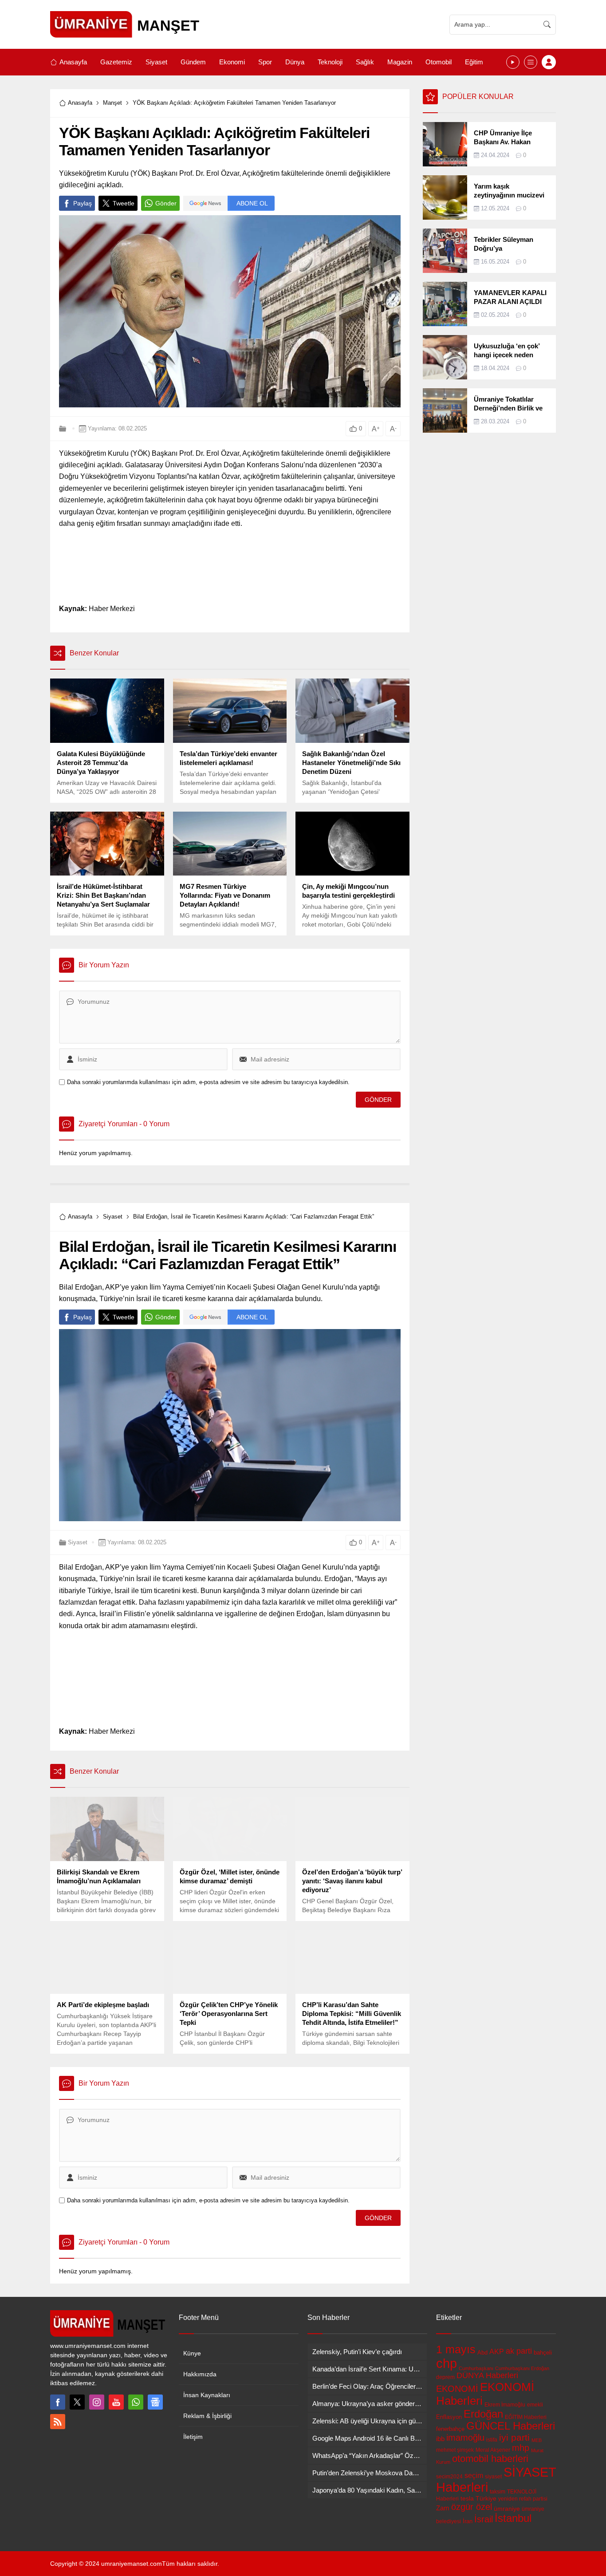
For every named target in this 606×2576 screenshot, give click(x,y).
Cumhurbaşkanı (476, 2368)
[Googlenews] (155, 2402)
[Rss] (58, 2422)
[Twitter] (77, 2402)
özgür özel (472, 2507)
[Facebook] (58, 2402)
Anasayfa (80, 103)
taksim (498, 2492)
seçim (474, 2475)
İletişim (193, 2437)
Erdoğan (483, 2414)
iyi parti (514, 2437)
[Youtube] (116, 2402)
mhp (521, 2448)
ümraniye (507, 2509)
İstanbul (513, 2518)
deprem (445, 2377)
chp (447, 2363)
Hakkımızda (200, 2374)
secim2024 (449, 2477)
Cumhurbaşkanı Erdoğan (522, 2368)
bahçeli (543, 2353)
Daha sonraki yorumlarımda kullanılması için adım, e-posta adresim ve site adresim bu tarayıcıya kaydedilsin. (208, 1082)
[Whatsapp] (136, 2402)
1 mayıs (456, 2349)
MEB (537, 2440)
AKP (497, 2351)
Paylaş (83, 203)
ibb (440, 2439)
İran (468, 2521)
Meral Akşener (493, 2450)
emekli (535, 2405)
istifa (492, 2440)
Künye (192, 2353)
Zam (443, 2508)
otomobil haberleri (490, 2459)
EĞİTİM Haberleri (526, 2417)
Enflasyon (449, 2417)
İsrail (484, 2519)
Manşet (112, 103)
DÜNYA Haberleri (487, 2375)
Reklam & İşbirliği (207, 2416)
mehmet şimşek (455, 2450)
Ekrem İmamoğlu (505, 2405)
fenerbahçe (450, 2429)
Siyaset (113, 1217)
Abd (482, 2353)
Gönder (166, 203)
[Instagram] (97, 2402)
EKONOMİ (457, 2389)
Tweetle (124, 203)
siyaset (493, 2477)
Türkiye (486, 2498)
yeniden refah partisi (523, 2499)
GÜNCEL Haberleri (511, 2426)
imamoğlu (465, 2438)
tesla (467, 2498)
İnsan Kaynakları (207, 2395)
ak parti (519, 2351)
